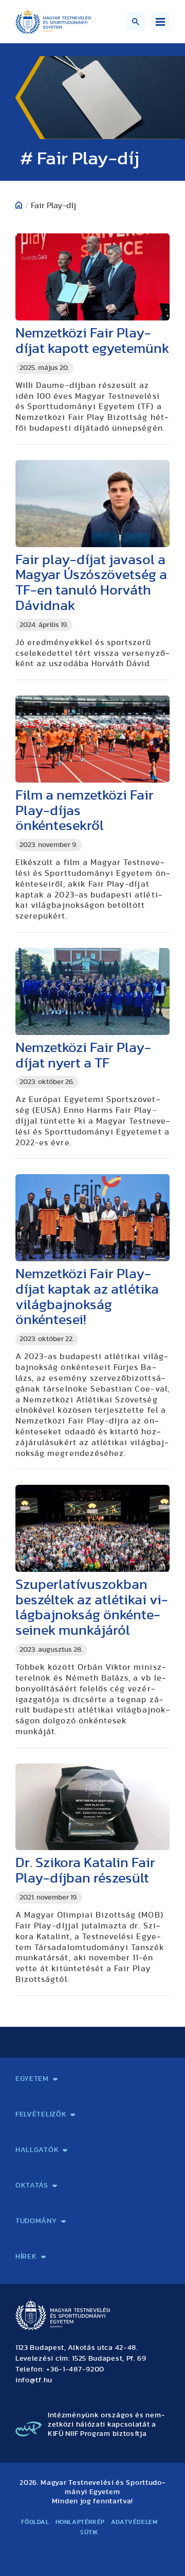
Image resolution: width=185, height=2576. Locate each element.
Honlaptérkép (80, 2522)
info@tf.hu (34, 2380)
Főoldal (35, 2522)
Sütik (89, 2532)
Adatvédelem (134, 2522)
